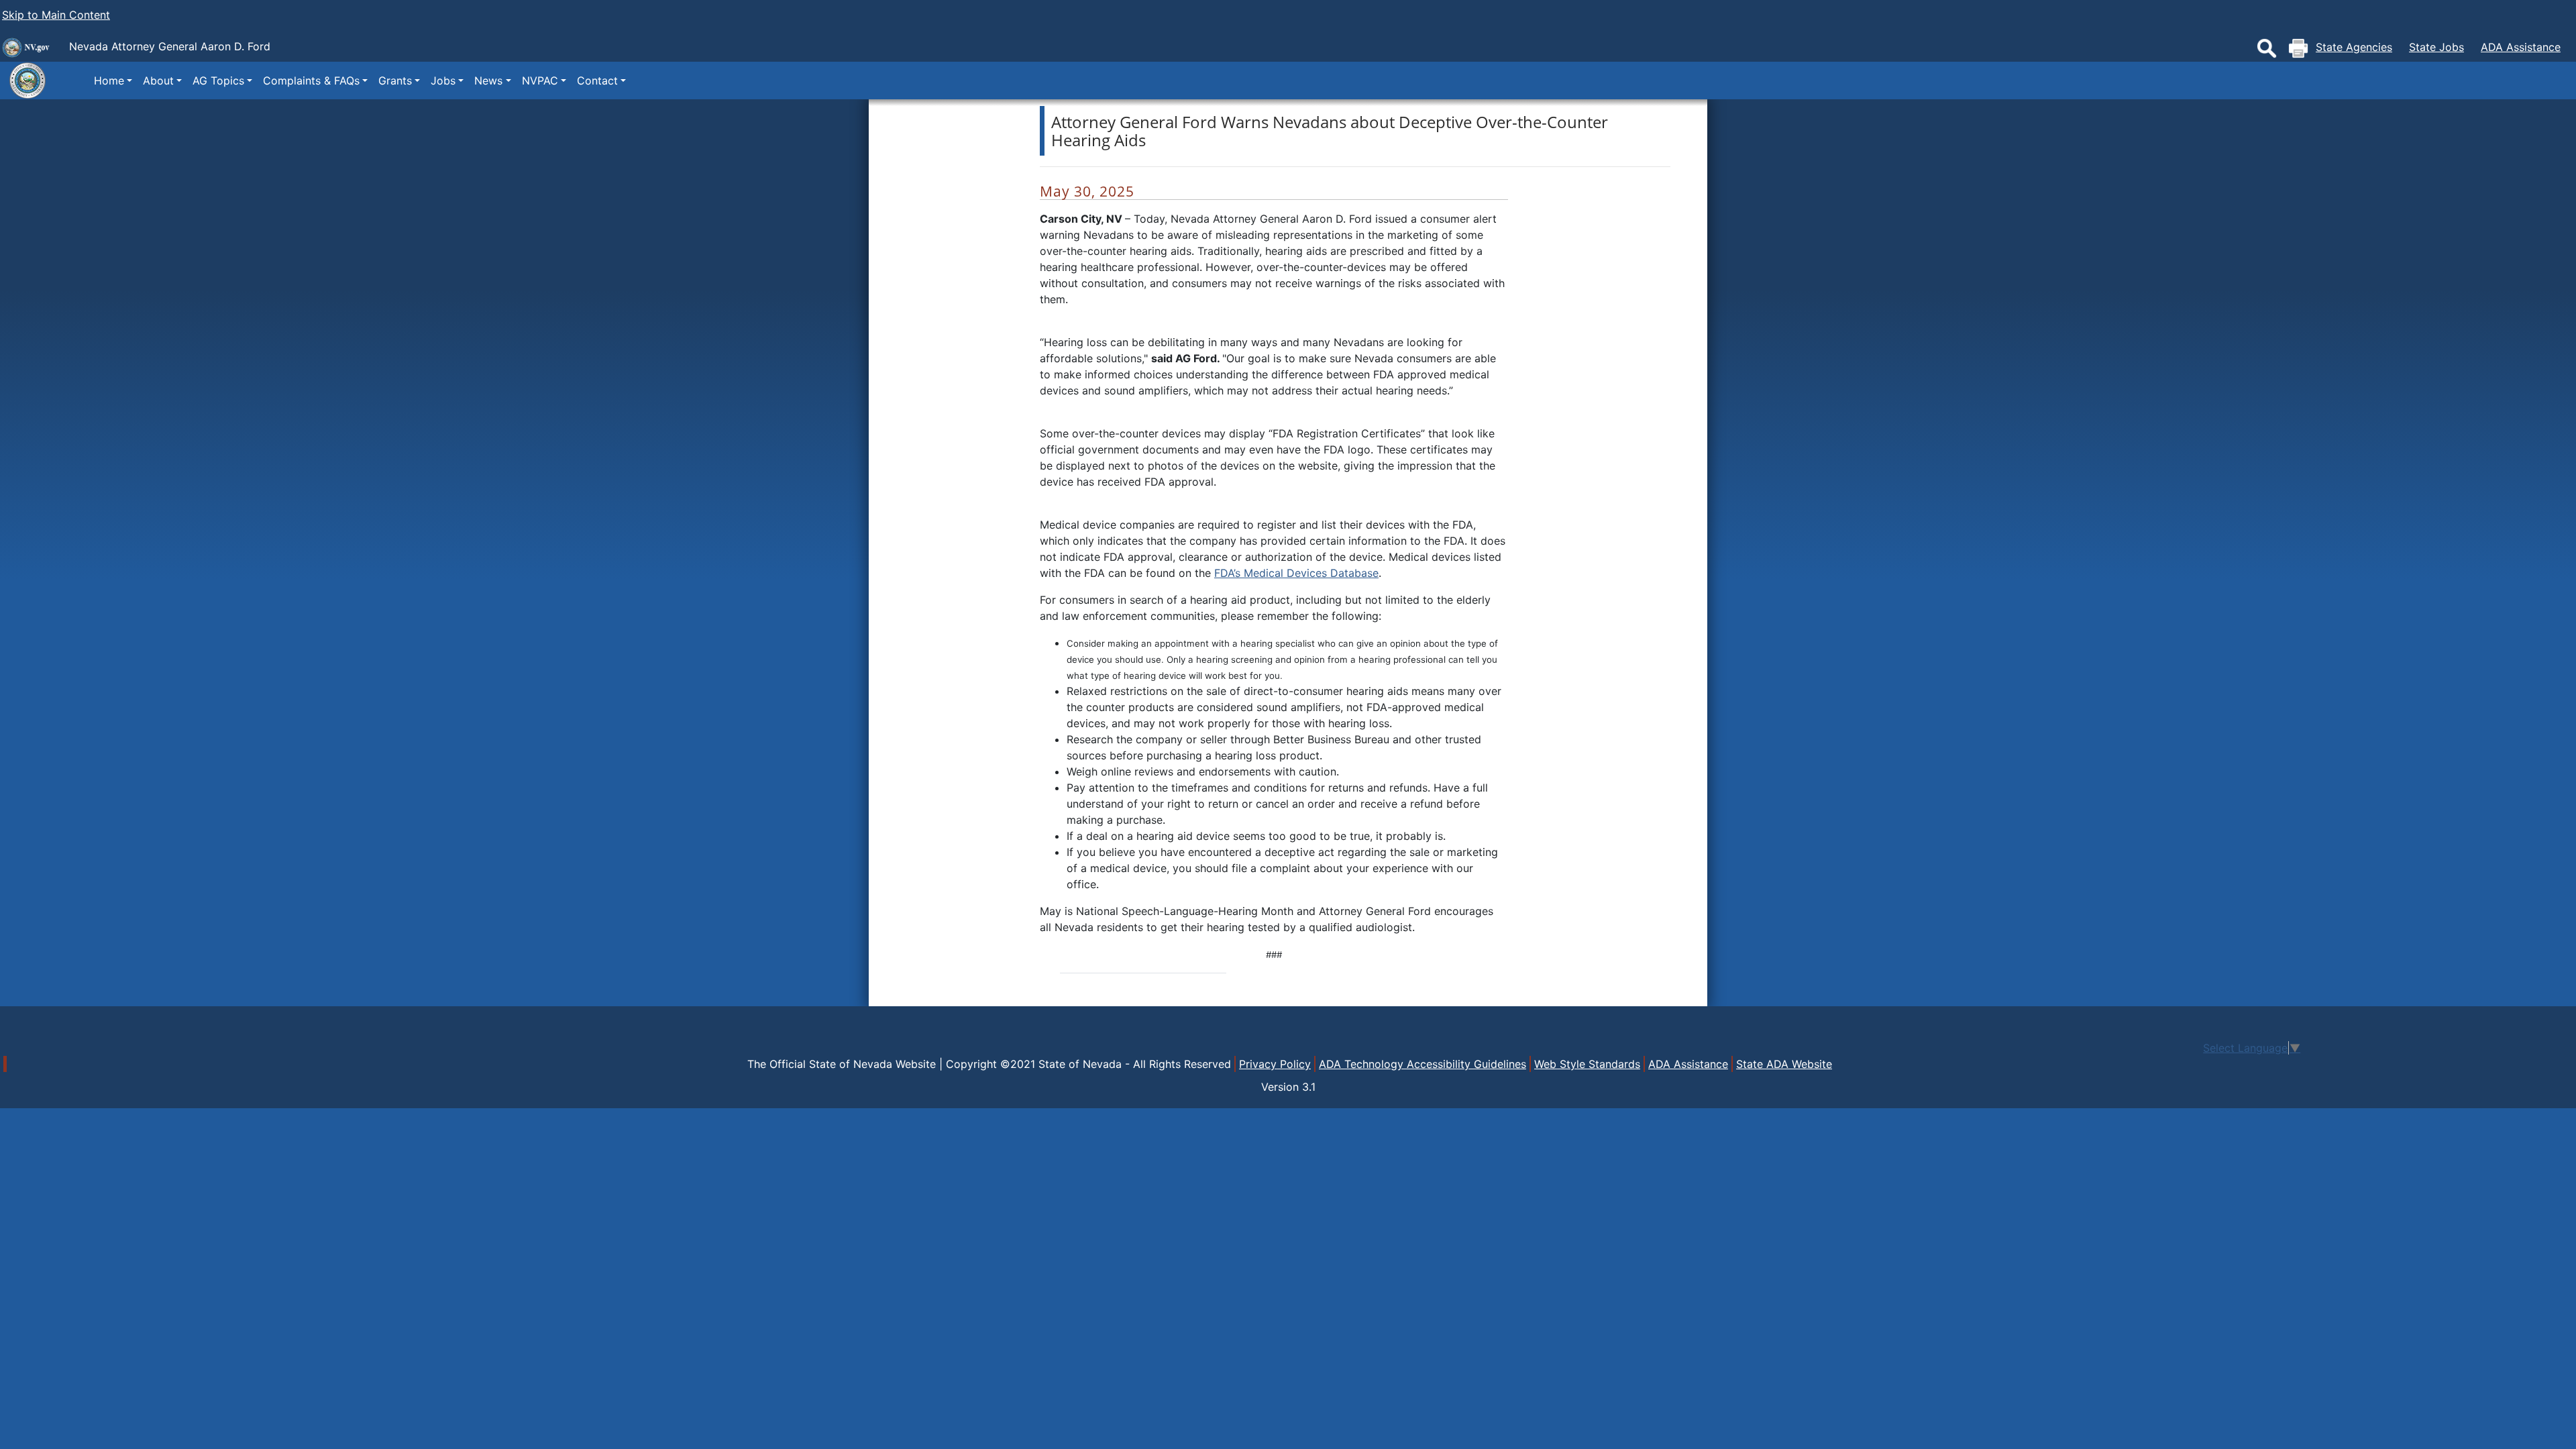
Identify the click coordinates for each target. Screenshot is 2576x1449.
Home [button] (109, 80)
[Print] (2298, 48)
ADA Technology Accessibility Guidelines (1423, 1064)
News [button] (488, 80)
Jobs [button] (443, 80)
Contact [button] (597, 80)
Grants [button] (395, 80)
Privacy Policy (1275, 1064)
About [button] (158, 80)
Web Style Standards (1587, 1064)
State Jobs (2436, 47)
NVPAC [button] (540, 80)
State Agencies (2354, 47)
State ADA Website (1784, 1064)
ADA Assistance (2521, 47)
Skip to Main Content (56, 15)
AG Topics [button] (218, 80)
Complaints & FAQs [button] (311, 80)
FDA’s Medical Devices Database (1296, 573)
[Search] (2267, 48)
